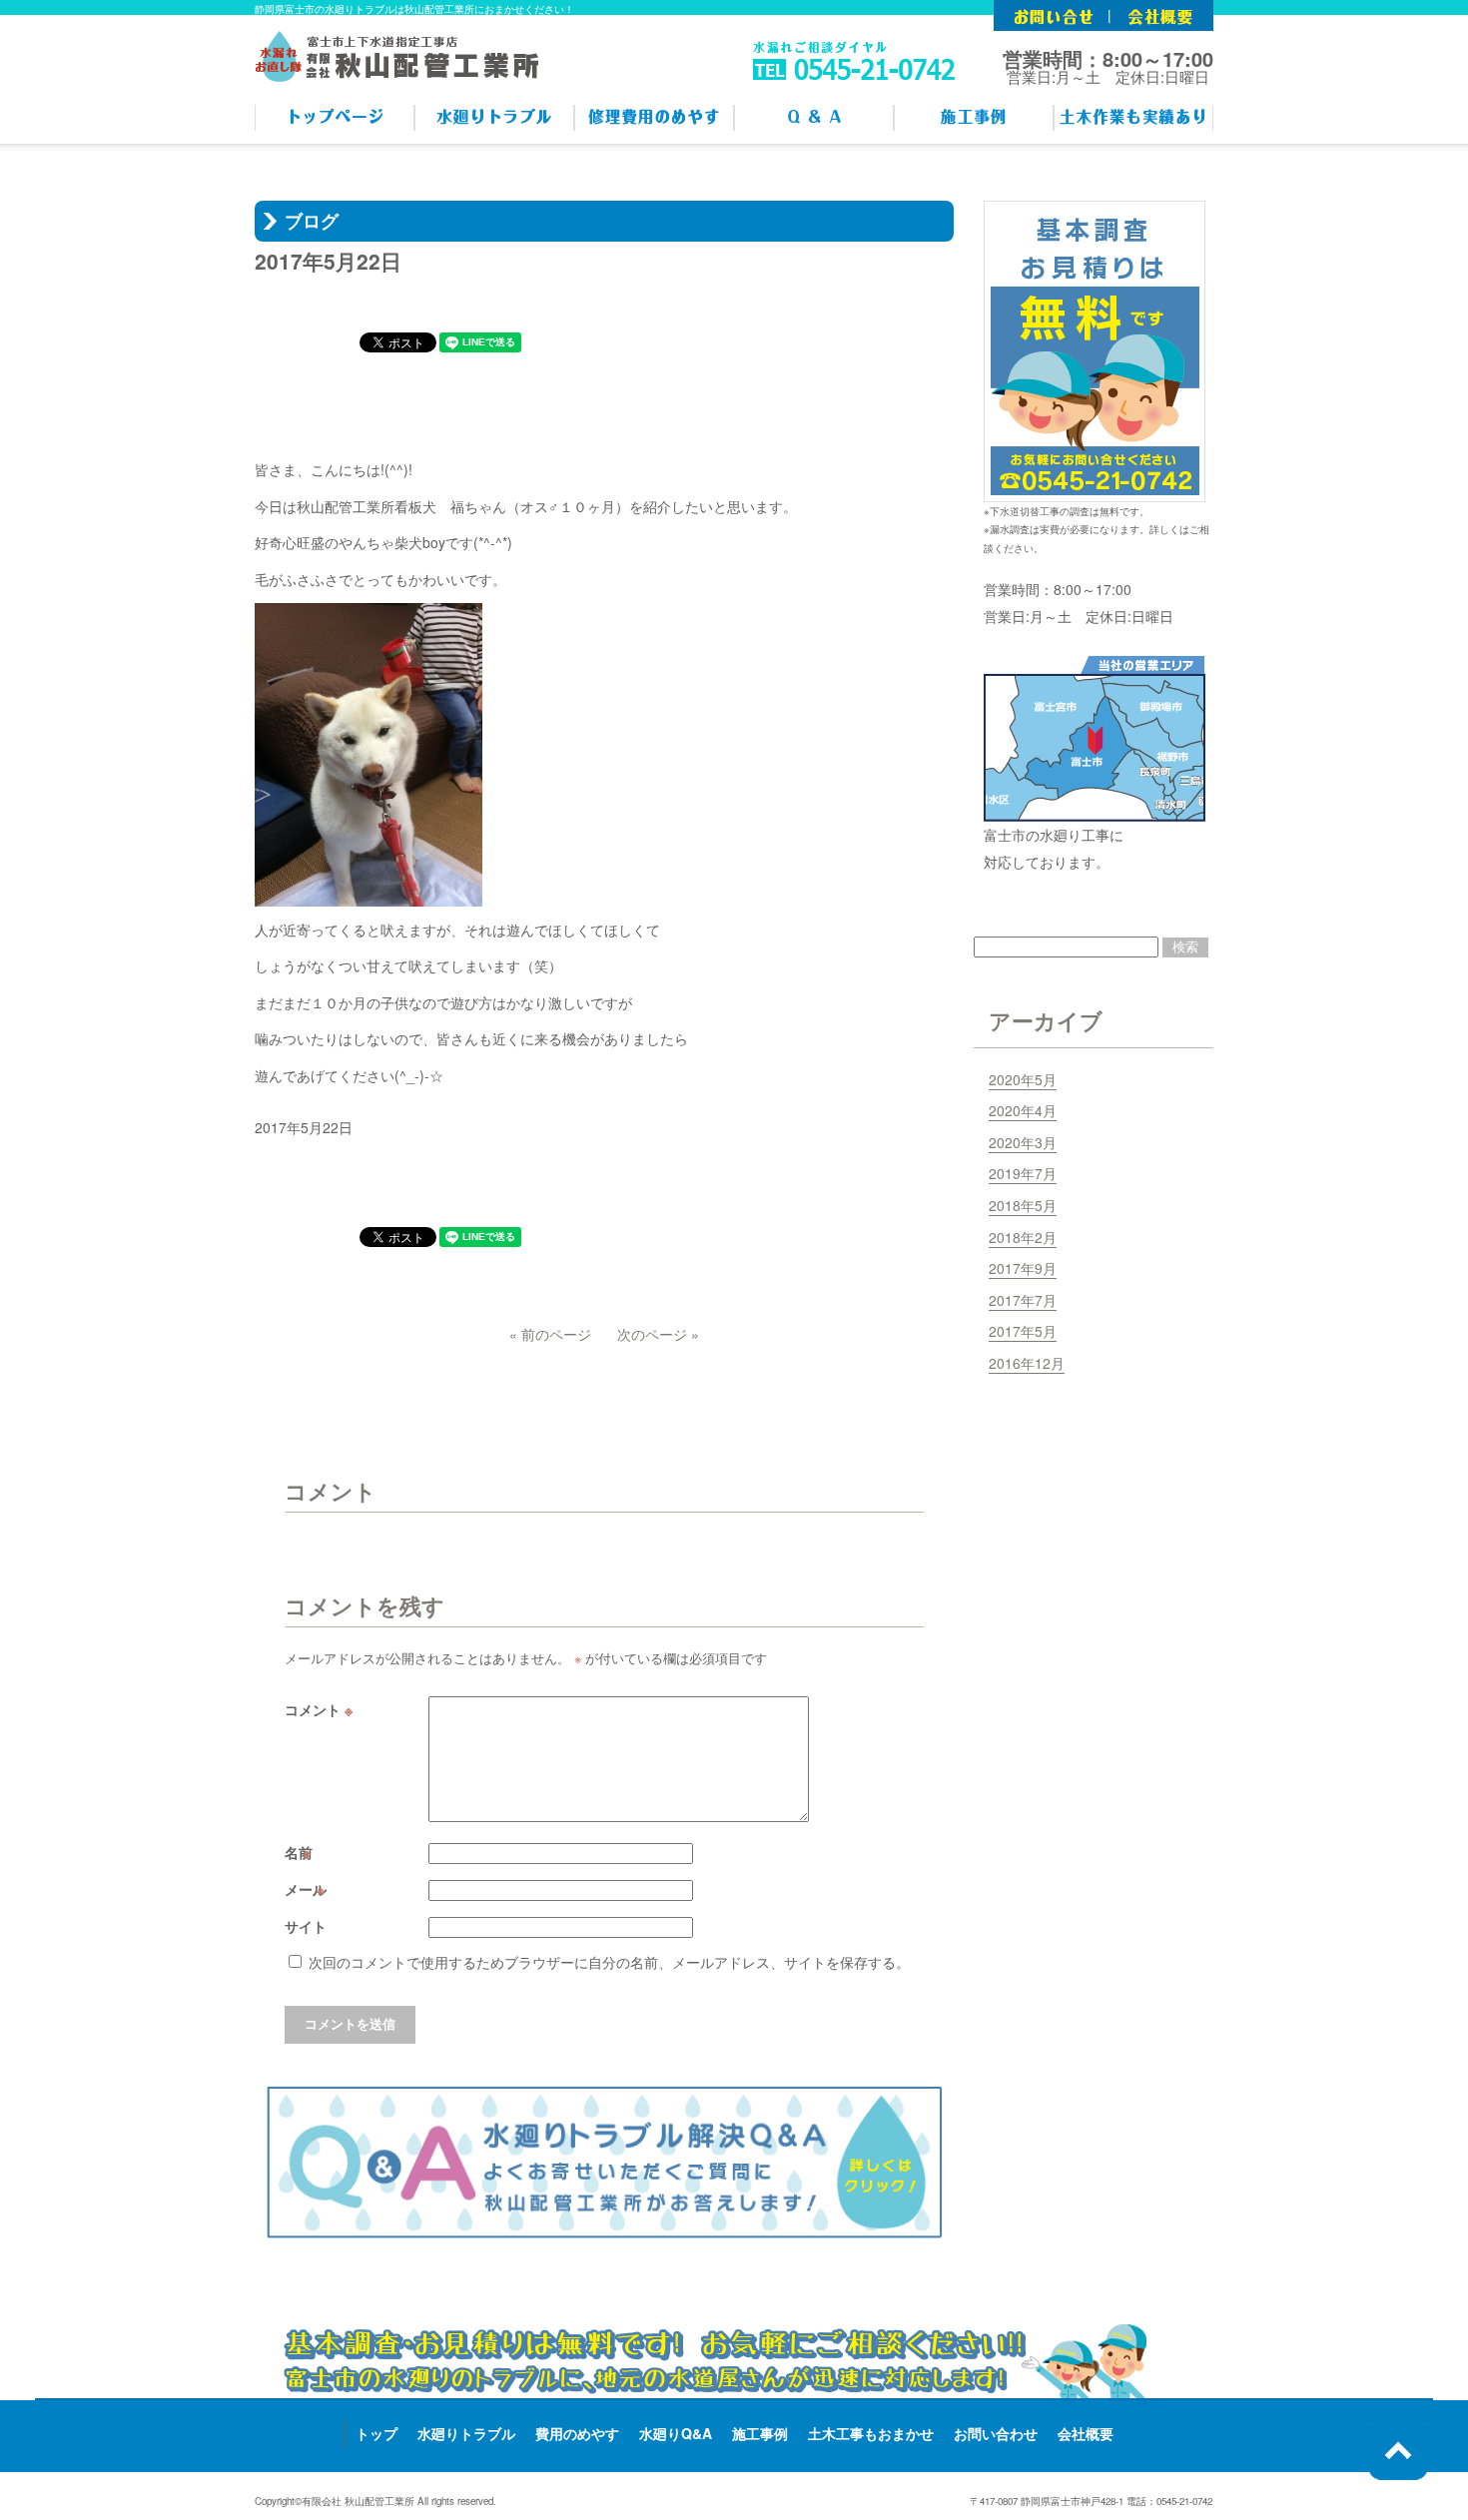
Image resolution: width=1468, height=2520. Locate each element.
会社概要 (1086, 2433)
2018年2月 (1023, 1237)
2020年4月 (1023, 1110)
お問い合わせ (996, 2433)
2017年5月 (1023, 1331)
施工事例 (760, 2433)
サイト (306, 1926)
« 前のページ (550, 1334)
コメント (319, 1709)
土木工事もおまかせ (871, 2433)
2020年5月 (1023, 1079)
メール (308, 1889)
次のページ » (658, 1334)
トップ (376, 2433)
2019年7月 (1023, 1173)
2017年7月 (1023, 1300)
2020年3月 (1023, 1142)
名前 (301, 1852)
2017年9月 (1023, 1268)
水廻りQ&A (676, 2433)
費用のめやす (577, 2433)
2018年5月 (1023, 1205)
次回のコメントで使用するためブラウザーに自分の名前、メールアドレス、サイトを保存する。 (609, 1962)
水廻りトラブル (466, 2433)
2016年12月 (1027, 1363)
